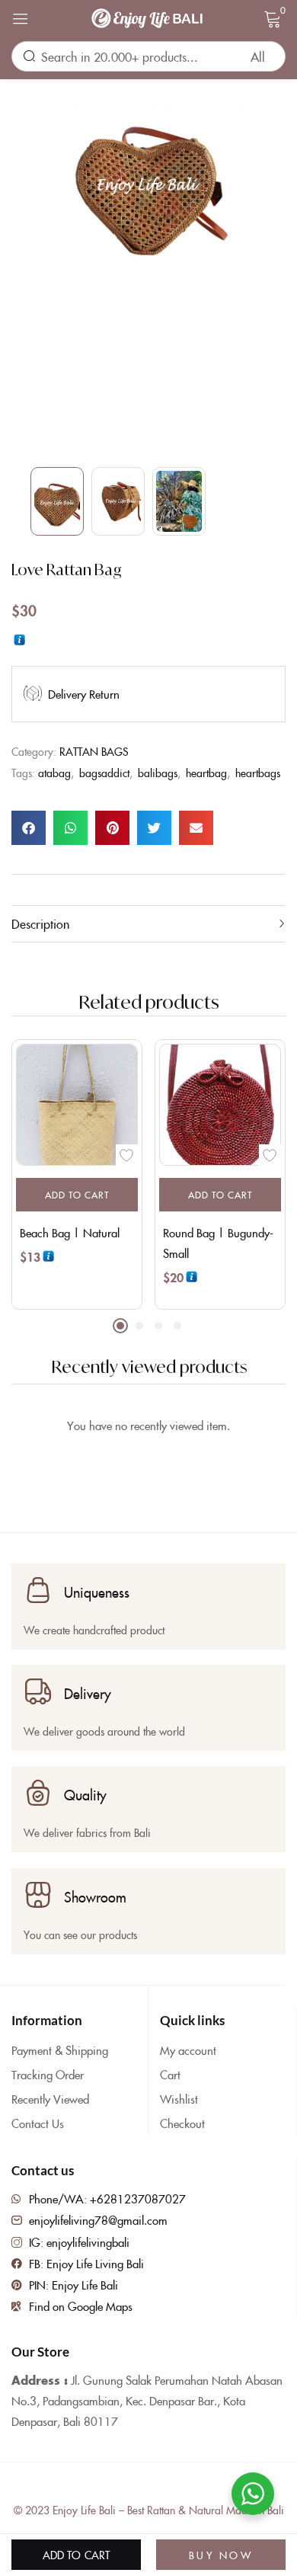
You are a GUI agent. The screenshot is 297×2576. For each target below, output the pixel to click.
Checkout (182, 2123)
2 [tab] (139, 1326)
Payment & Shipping (60, 2050)
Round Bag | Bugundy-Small (218, 1243)
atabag (54, 773)
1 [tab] (120, 1326)
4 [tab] (177, 1326)
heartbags (258, 773)
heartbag (206, 773)
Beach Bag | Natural (70, 1232)
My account (188, 2050)
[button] (29, 828)
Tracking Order (48, 2074)
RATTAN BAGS (94, 751)
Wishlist (179, 2099)
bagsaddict (104, 773)
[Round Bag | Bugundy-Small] (220, 1105)
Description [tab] (40, 923)
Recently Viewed (50, 2099)
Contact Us (38, 2123)
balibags (158, 773)
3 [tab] (158, 1326)
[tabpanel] (77, 1174)
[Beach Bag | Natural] (77, 1105)
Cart (170, 2074)
